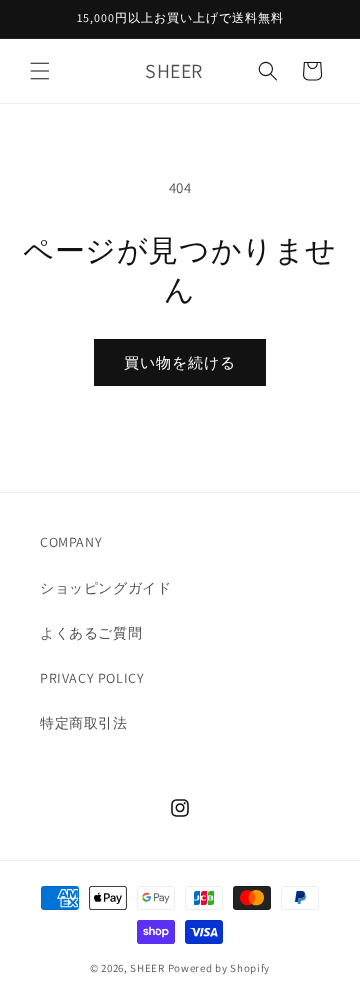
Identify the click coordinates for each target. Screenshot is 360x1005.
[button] (40, 71)
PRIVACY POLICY (92, 678)
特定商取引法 (84, 723)
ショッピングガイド (105, 588)
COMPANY (71, 542)
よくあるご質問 (91, 633)
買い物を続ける (180, 362)
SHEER (147, 968)
